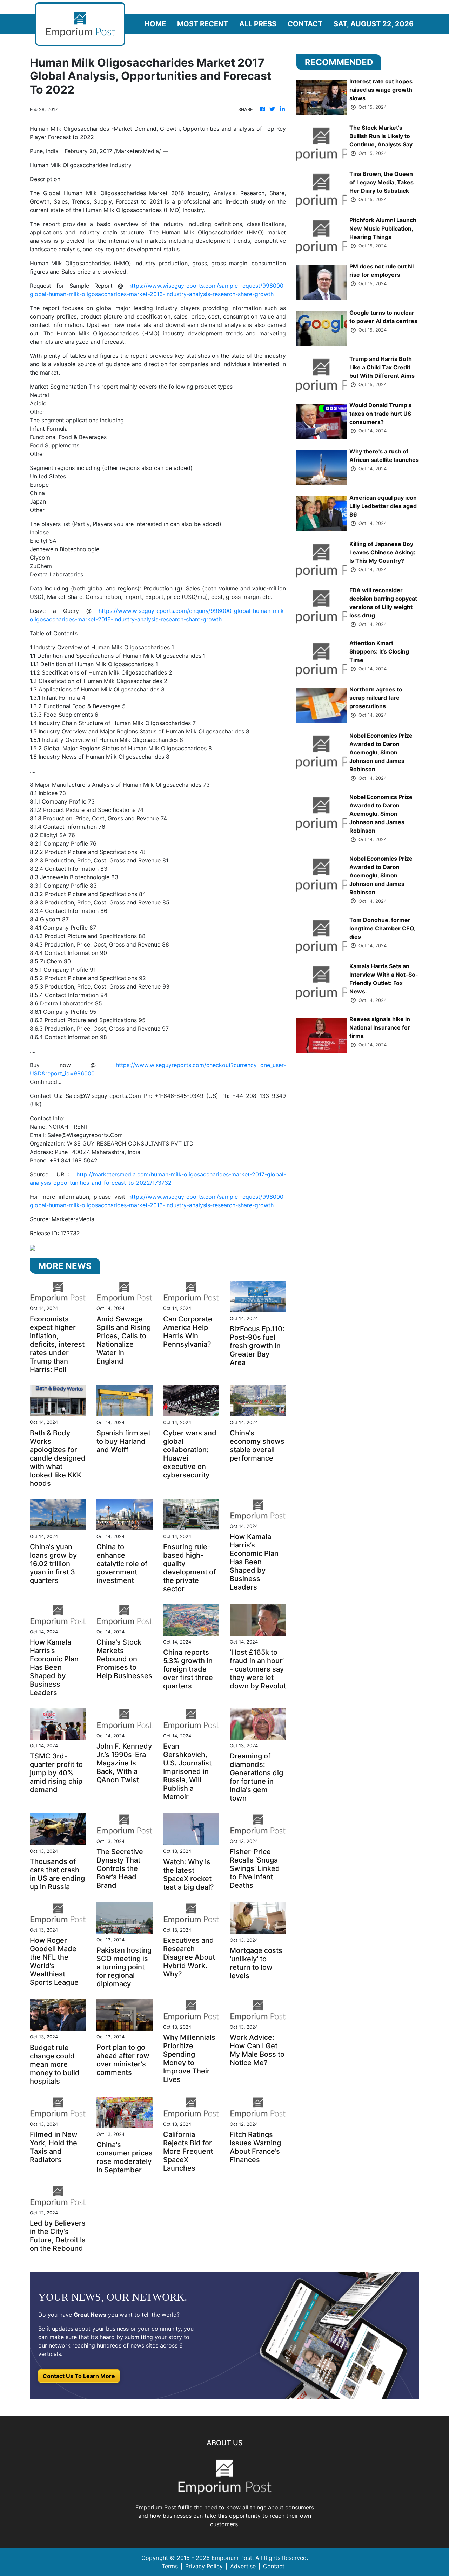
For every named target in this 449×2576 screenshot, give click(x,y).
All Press (258, 24)
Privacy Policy (204, 2566)
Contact (305, 24)
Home (155, 24)
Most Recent (203, 24)
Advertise (243, 2566)
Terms (170, 2566)
